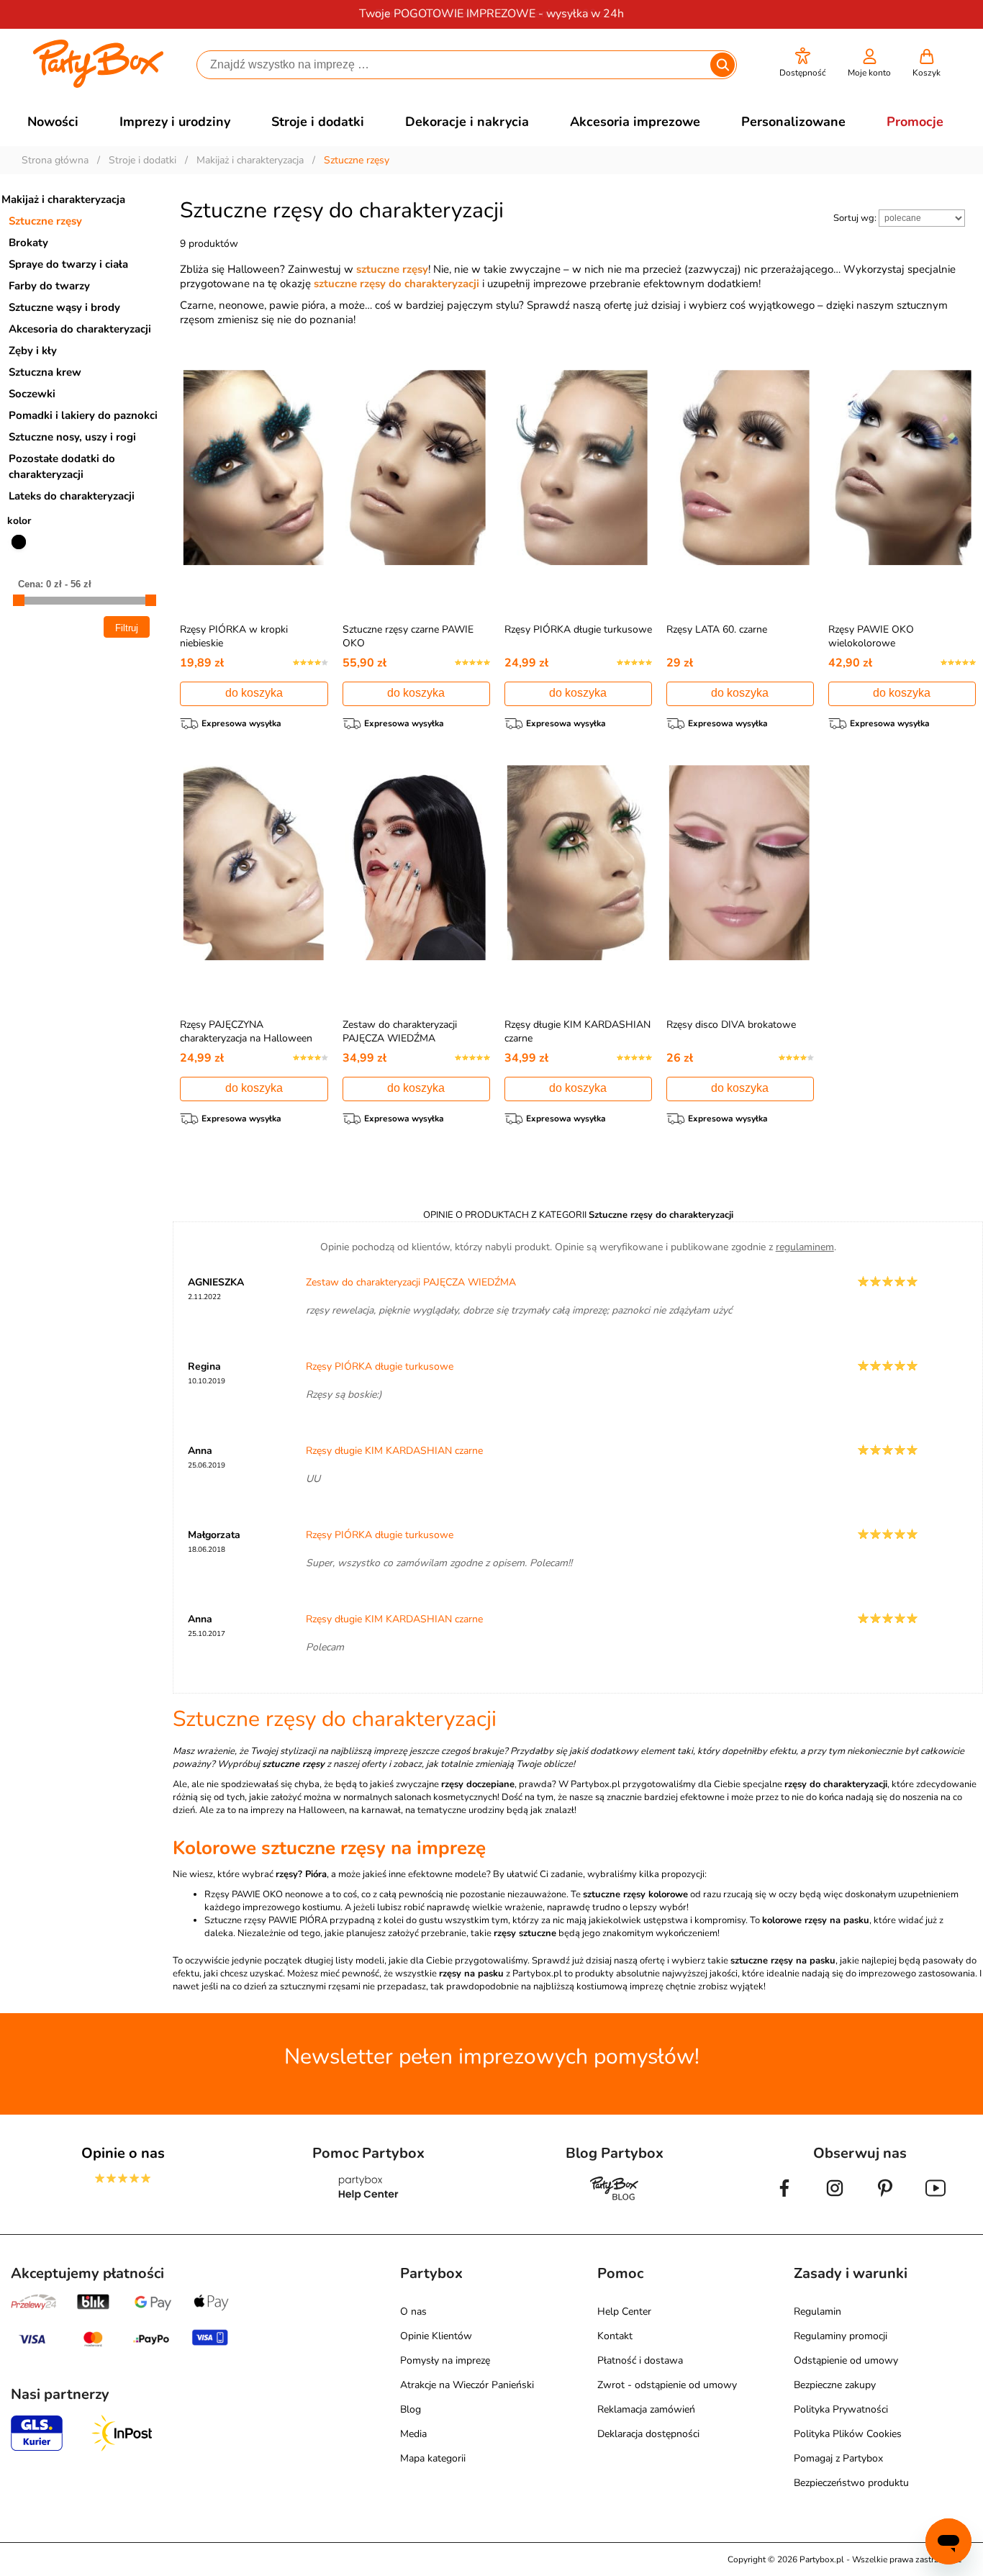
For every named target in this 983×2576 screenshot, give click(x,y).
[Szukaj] (722, 65)
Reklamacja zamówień (646, 2409)
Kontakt (615, 2336)
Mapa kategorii (433, 2458)
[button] (803, 63)
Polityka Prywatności (841, 2409)
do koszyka (254, 693)
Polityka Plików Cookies (848, 2434)
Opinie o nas (123, 2153)
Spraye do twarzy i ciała (68, 264)
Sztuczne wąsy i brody (64, 307)
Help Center (624, 2311)
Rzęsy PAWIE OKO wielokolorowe (871, 636)
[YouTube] (936, 2200)
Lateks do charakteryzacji (72, 496)
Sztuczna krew (45, 372)
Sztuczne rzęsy (45, 221)
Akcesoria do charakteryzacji (80, 329)
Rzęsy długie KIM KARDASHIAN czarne (394, 1451)
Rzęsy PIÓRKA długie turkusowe (578, 629)
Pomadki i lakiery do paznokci (83, 415)
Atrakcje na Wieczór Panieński (467, 2385)
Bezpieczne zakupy (835, 2385)
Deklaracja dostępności (648, 2434)
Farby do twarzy (49, 286)
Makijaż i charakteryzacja (63, 199)
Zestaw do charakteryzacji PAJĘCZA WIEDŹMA (400, 1031)
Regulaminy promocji (841, 2336)
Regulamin (817, 2311)
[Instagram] (835, 2200)
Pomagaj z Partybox (838, 2458)
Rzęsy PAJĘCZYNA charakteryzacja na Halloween (246, 1031)
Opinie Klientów (436, 2336)
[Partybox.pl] (98, 85)
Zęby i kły (33, 351)
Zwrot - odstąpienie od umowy (667, 2385)
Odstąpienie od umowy (846, 2360)
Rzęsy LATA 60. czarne (717, 629)
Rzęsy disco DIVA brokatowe (731, 1025)
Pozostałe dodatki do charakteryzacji (62, 466)
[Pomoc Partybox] (369, 2200)
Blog (411, 2409)
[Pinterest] (885, 2200)
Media (413, 2434)
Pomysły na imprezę (445, 2360)
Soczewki (32, 394)
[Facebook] (784, 2200)
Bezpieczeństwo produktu (851, 2483)
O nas (413, 2311)
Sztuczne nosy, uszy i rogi (72, 437)
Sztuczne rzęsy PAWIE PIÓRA (266, 1920)
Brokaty (28, 243)
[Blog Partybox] (615, 2200)
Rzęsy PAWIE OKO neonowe (264, 1894)
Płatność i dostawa (640, 2360)
